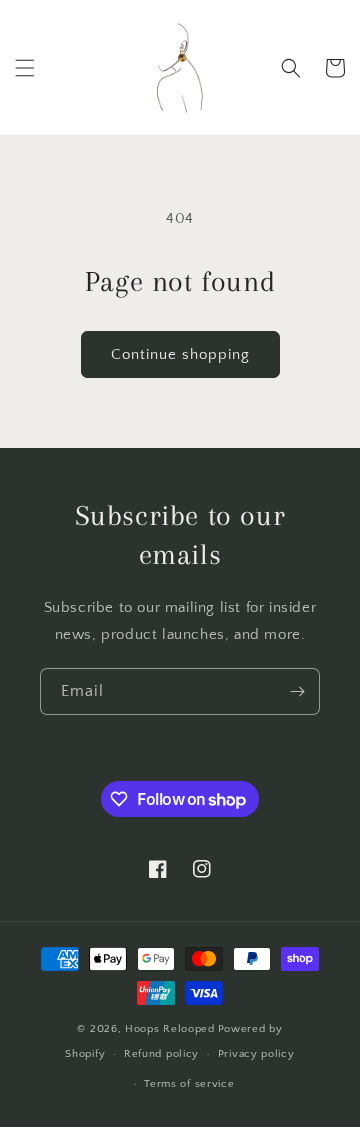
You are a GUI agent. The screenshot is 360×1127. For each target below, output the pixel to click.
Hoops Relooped (170, 1029)
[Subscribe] (297, 691)
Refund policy (161, 1054)
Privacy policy (256, 1054)
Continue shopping (180, 354)
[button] (25, 68)
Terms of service (189, 1084)
